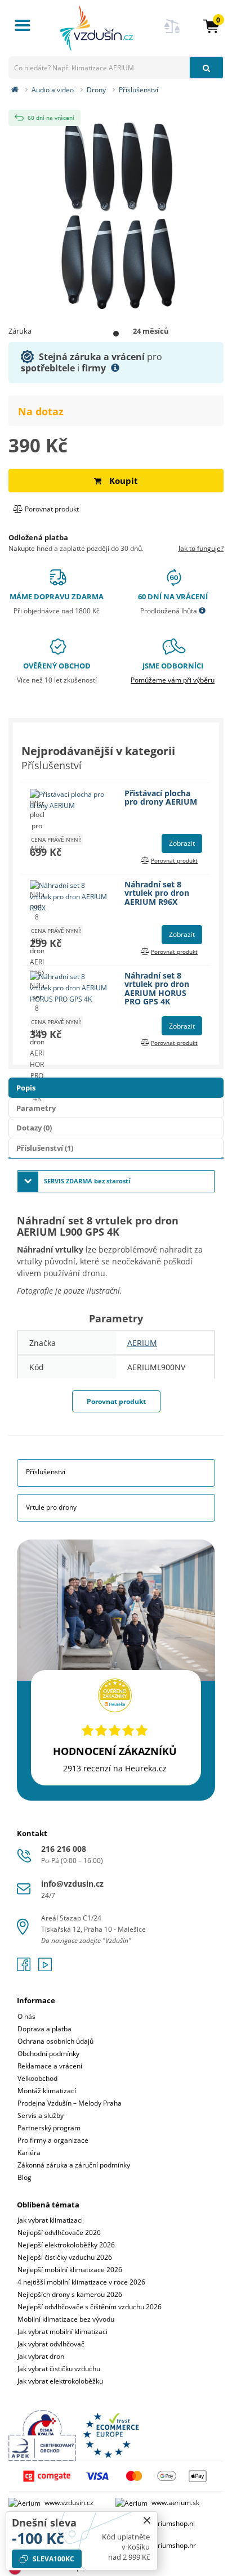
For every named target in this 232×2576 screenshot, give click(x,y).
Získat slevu (116, 1296)
